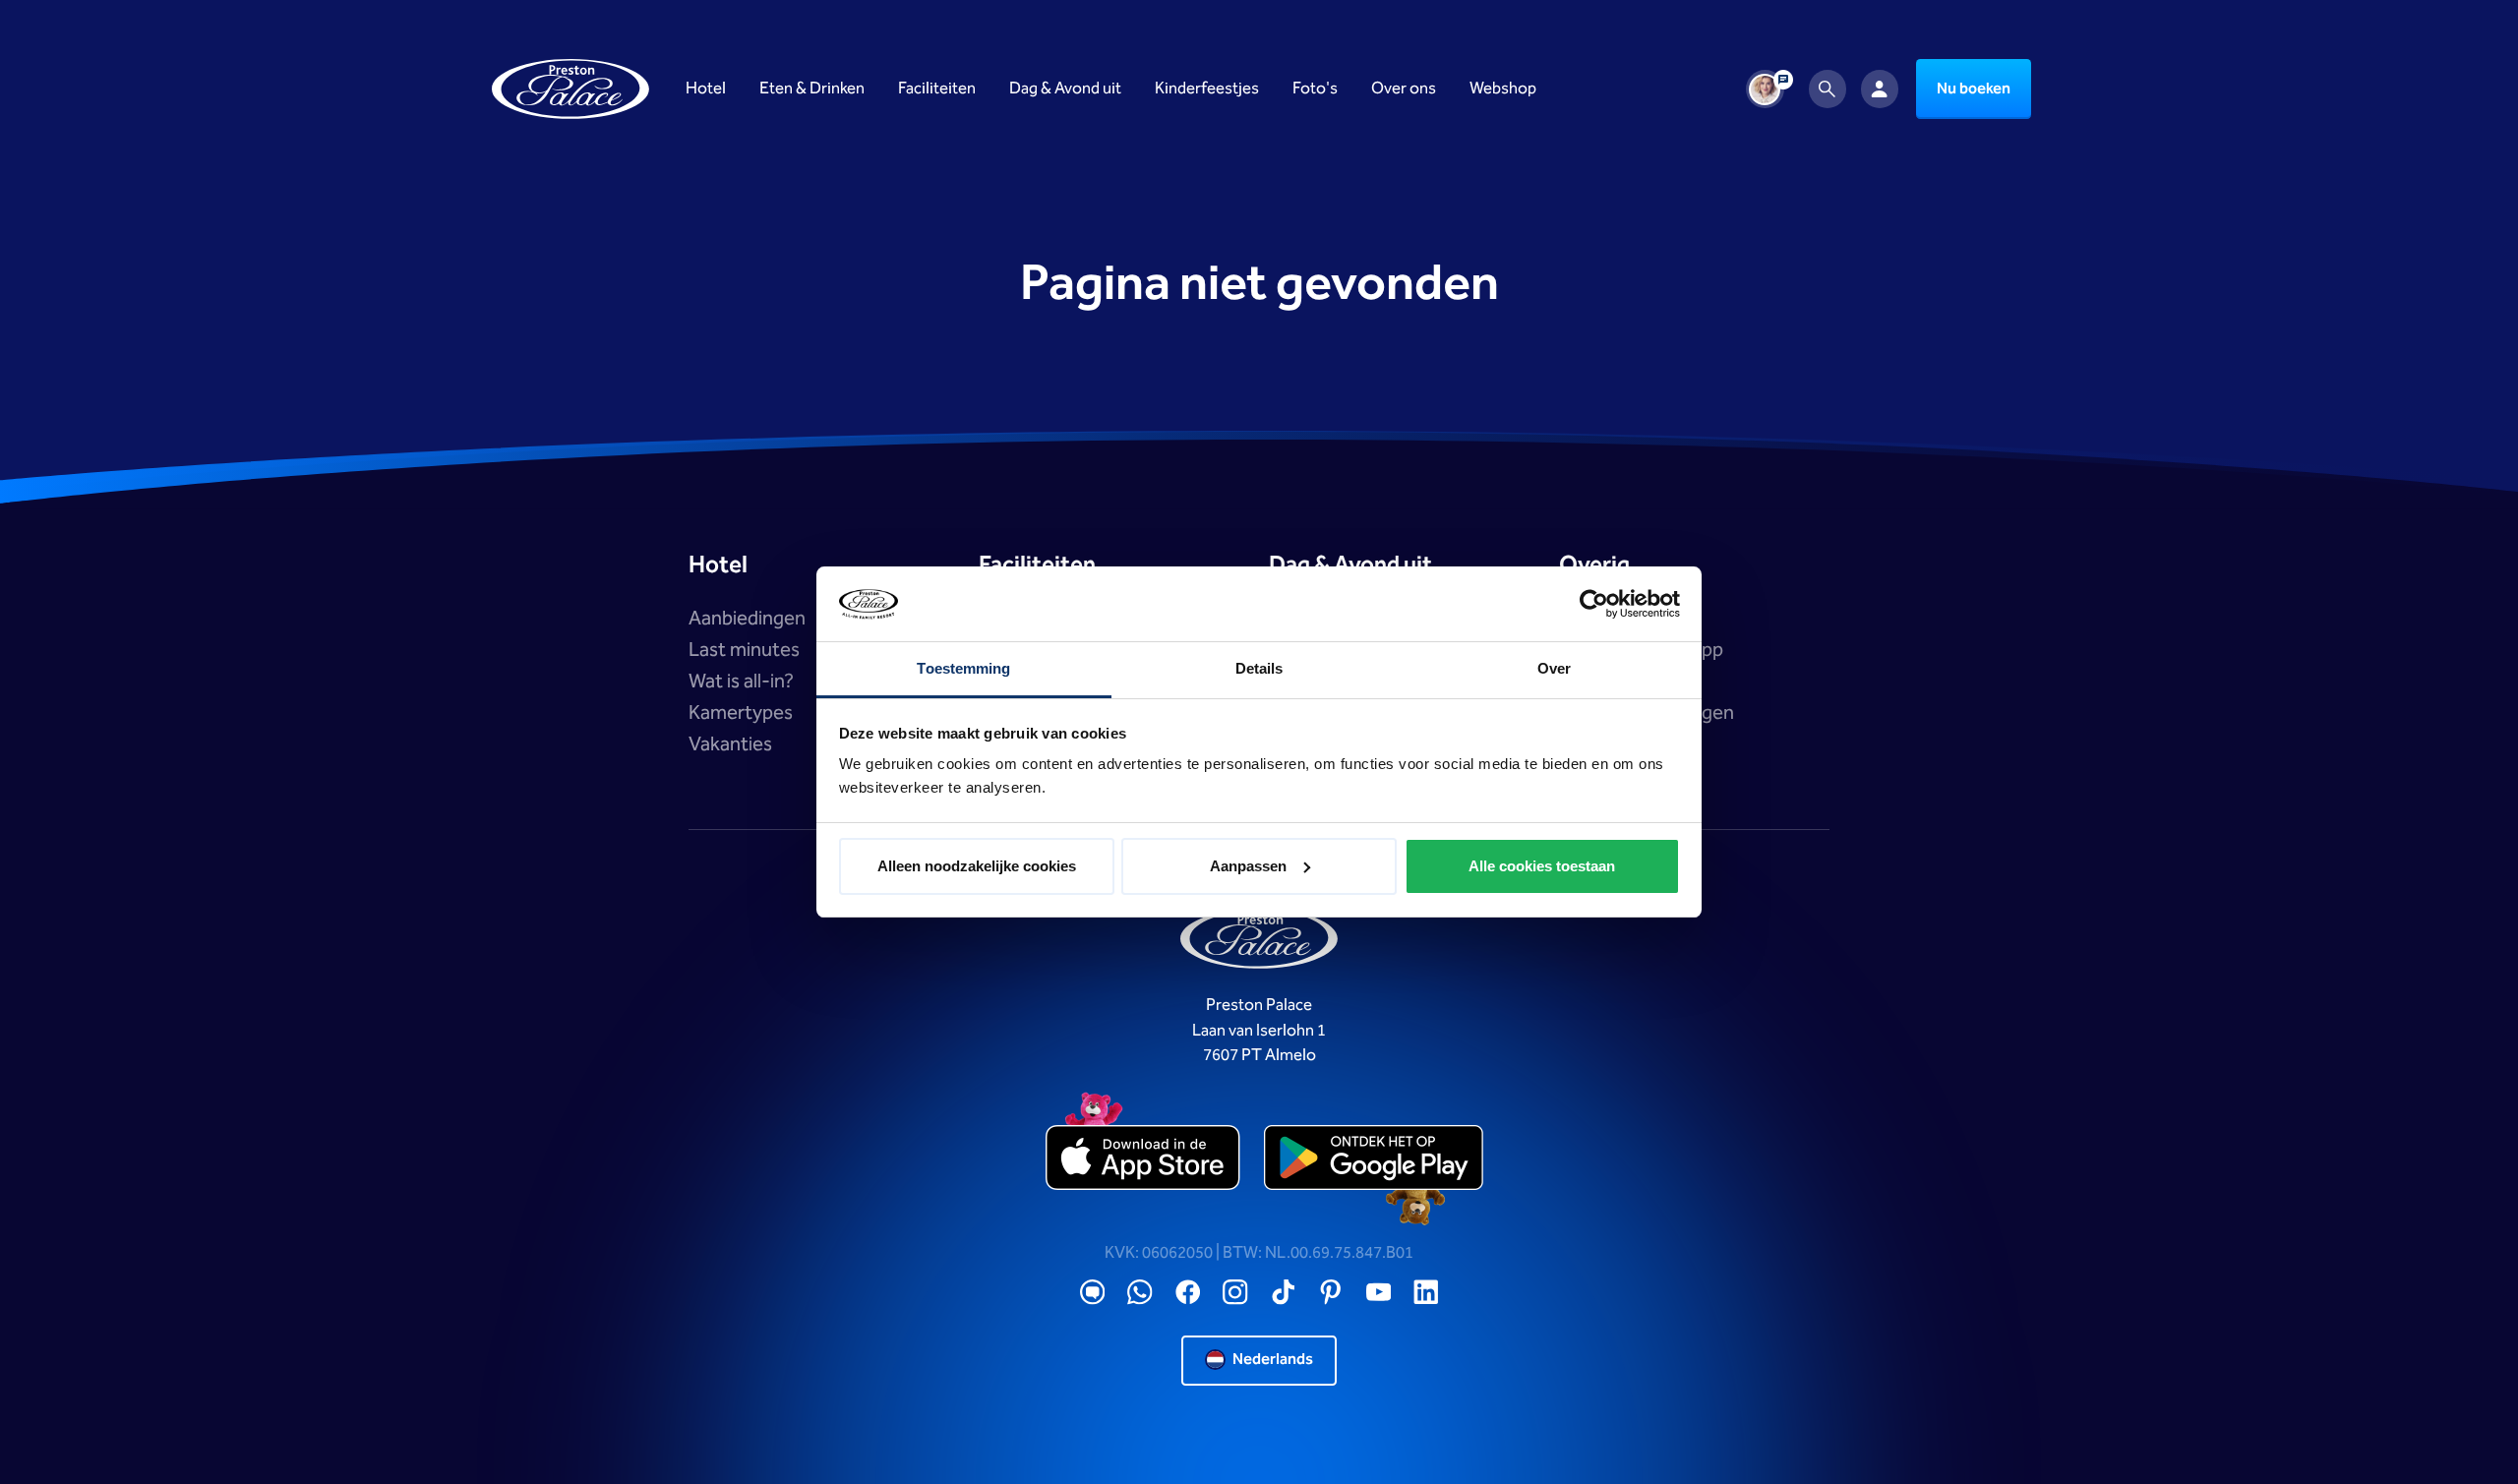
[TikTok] (1284, 1293)
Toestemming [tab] (963, 668)
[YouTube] (1379, 1293)
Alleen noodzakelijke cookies (977, 866)
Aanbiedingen (747, 619)
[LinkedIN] (1426, 1293)
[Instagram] (1235, 1293)
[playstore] (1374, 1158)
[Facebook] (1188, 1293)
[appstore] (1144, 1158)
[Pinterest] (1331, 1293)
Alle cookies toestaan (1542, 866)
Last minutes (744, 650)
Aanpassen (1248, 866)
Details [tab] (1259, 668)
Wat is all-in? (741, 682)
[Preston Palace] (570, 89)
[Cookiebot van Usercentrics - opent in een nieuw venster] (1594, 604)
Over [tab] (1554, 668)
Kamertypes (741, 713)
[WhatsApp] (1140, 1293)
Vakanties (730, 744)
